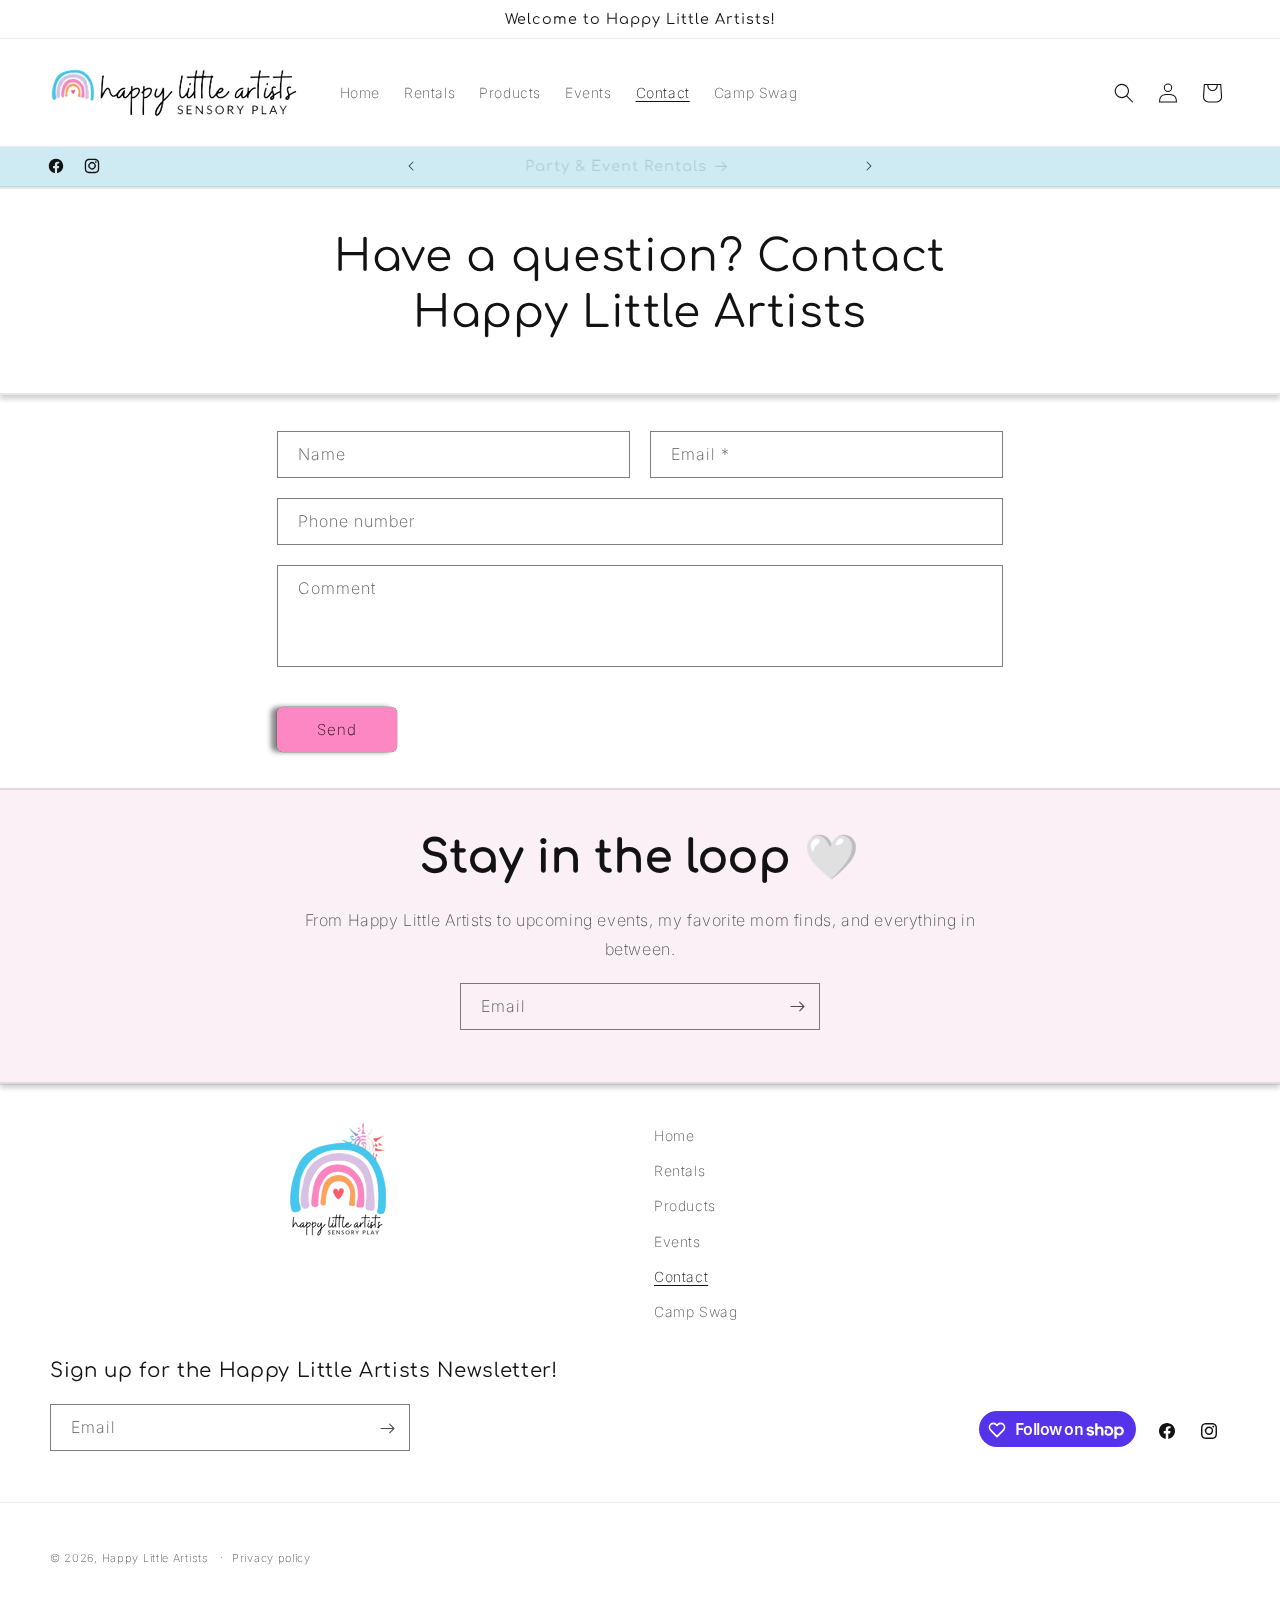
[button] (1124, 93)
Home (674, 1135)
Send (337, 728)
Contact (681, 1276)
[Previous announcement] (411, 166)
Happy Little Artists (155, 1558)
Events (677, 1241)
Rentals (679, 1170)
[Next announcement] (869, 166)
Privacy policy (271, 1557)
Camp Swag (695, 1311)
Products (685, 1206)
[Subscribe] (797, 1006)
